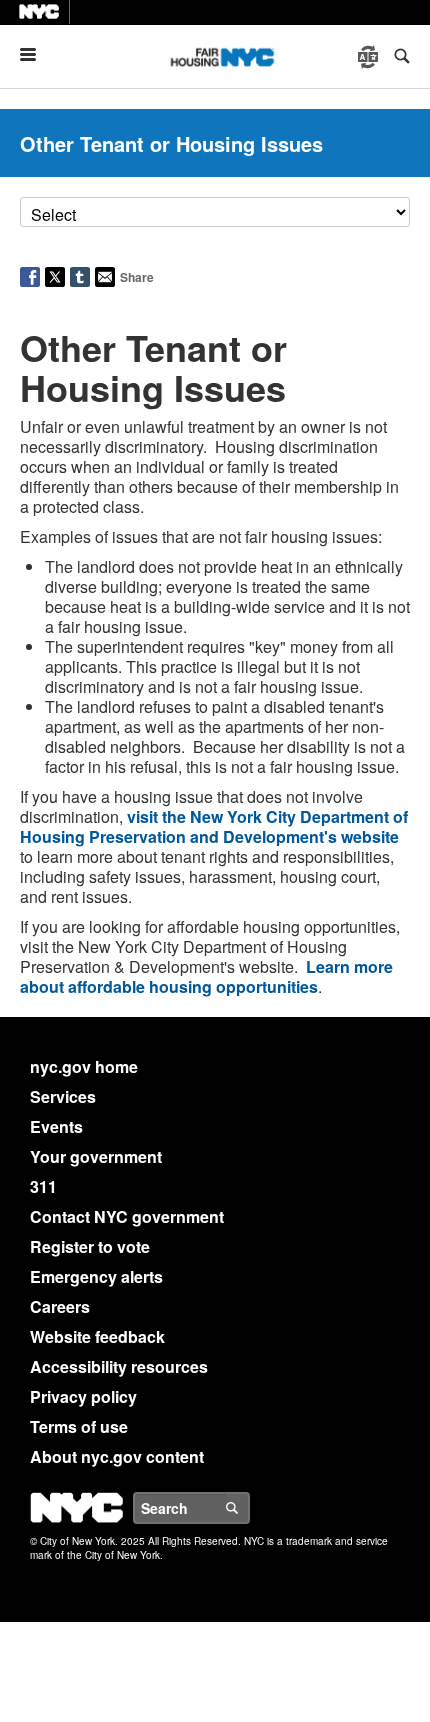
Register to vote (90, 1246)
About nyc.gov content (117, 1456)
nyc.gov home (84, 1066)
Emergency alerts (96, 1276)
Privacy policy (83, 1396)
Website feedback (97, 1336)
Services (63, 1096)
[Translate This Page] (370, 57)
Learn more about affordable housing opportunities (206, 976)
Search (249, 1508)
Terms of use (79, 1426)
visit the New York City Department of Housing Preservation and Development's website (214, 826)
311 (43, 1186)
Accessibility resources (119, 1366)
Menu (36, 54)
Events (56, 1126)
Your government (96, 1156)
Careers (60, 1306)
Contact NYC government (127, 1216)
